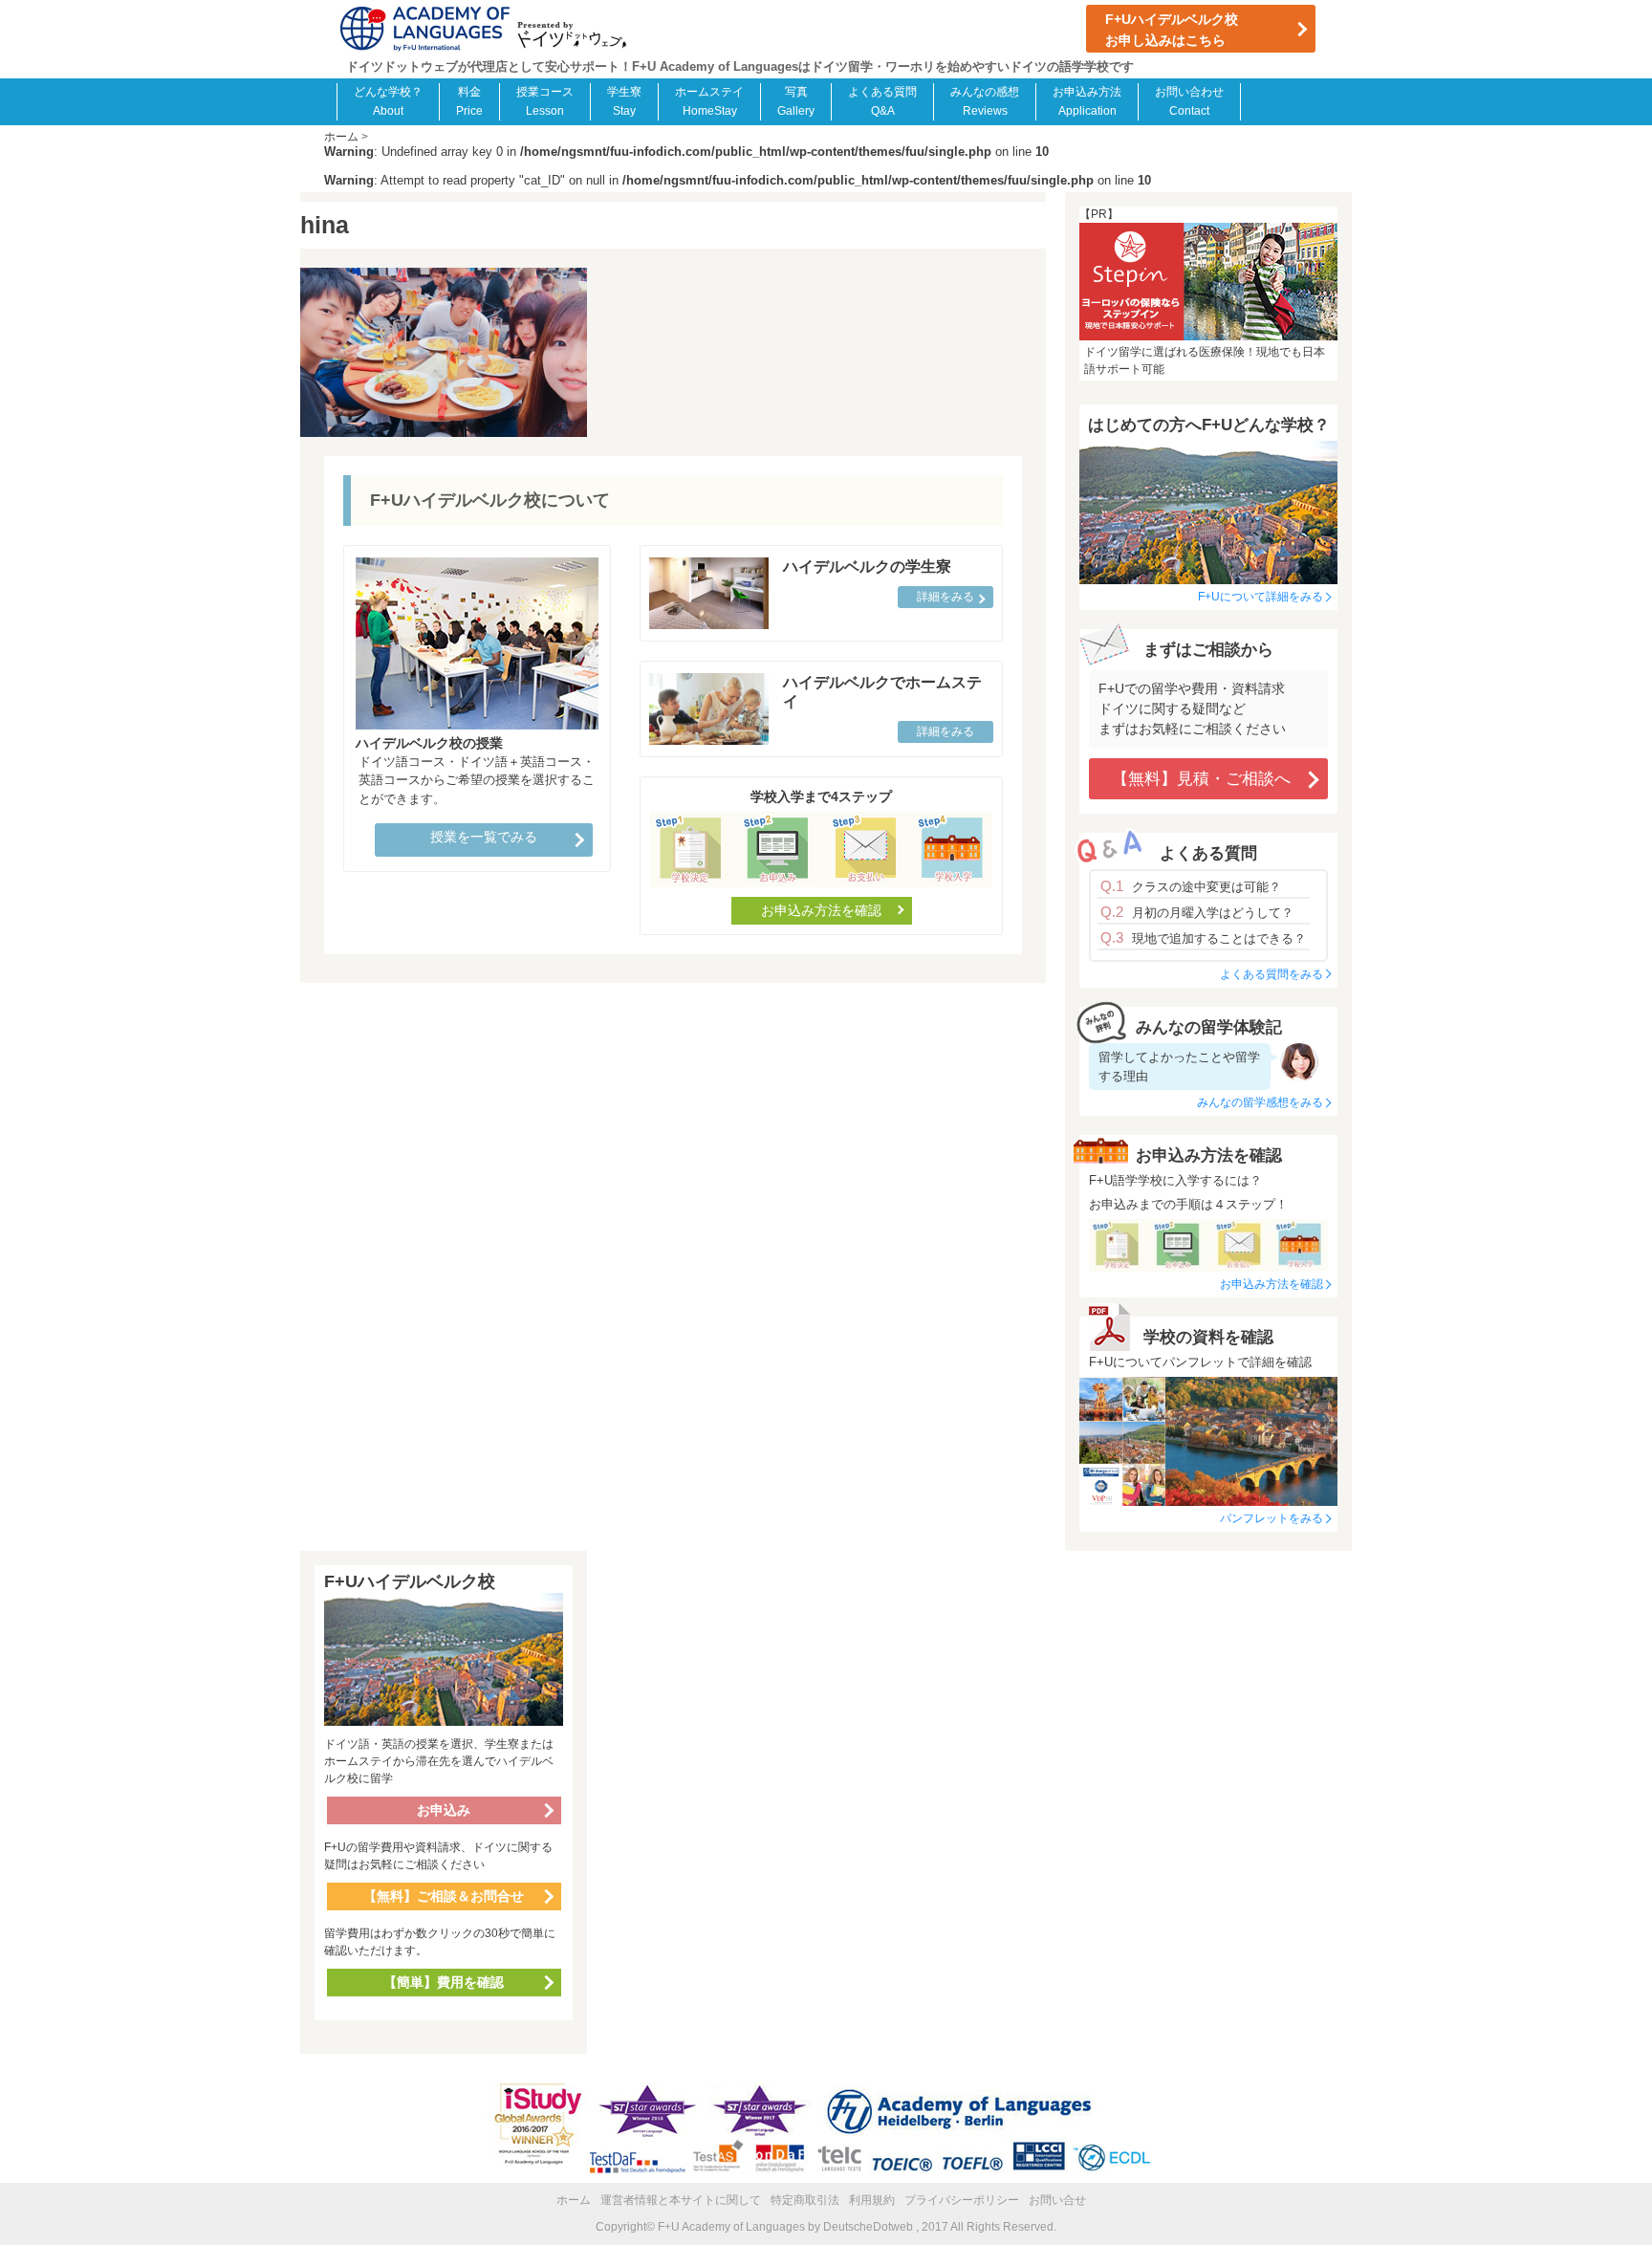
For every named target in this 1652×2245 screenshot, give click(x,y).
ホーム (574, 2200)
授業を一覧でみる (484, 837)
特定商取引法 (805, 2200)
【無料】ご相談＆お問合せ (444, 1896)
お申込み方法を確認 (821, 910)
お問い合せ (1057, 2200)
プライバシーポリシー (962, 2200)
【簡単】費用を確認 (444, 1982)
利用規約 (872, 2200)
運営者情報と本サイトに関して (681, 2200)
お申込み (444, 1810)
